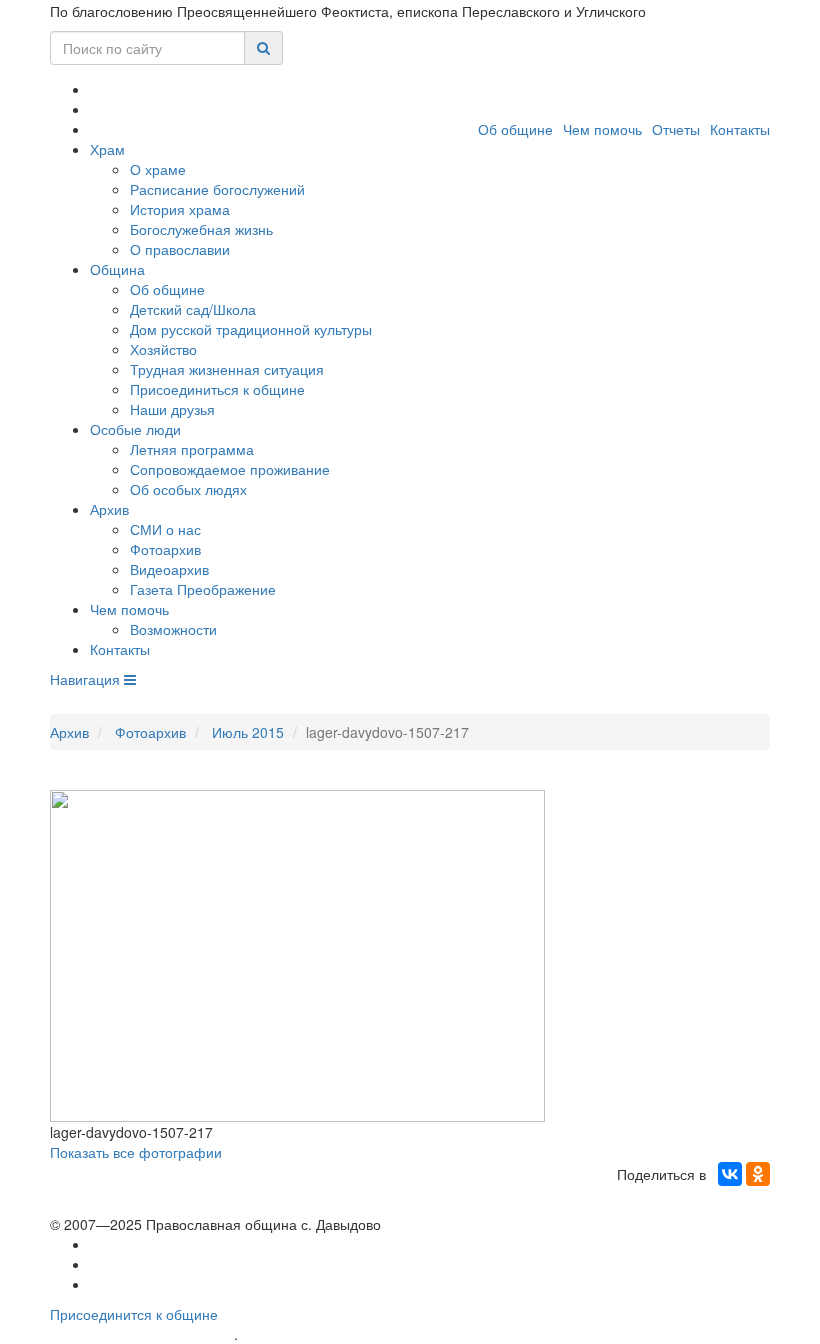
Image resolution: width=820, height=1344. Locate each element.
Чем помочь (602, 129)
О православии (180, 249)
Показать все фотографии (136, 1152)
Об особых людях (188, 489)
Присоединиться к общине (217, 389)
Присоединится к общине (134, 1314)
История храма (180, 209)
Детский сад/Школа (193, 309)
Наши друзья (172, 409)
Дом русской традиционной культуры (251, 329)
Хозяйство (163, 349)
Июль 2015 (248, 732)
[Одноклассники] (758, 1174)
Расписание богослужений (217, 189)
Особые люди (135, 429)
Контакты (740, 129)
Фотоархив (165, 549)
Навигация (87, 679)
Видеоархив (169, 569)
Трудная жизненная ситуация (227, 369)
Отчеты (676, 129)
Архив (109, 509)
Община (117, 269)
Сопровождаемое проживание (230, 469)
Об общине (515, 129)
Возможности (173, 629)
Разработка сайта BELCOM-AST (142, 1334)
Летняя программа (192, 449)
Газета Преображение (203, 589)
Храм (107, 149)
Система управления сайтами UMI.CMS (355, 1334)
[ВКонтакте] (730, 1174)
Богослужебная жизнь (201, 229)
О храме (158, 169)
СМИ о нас (165, 529)
